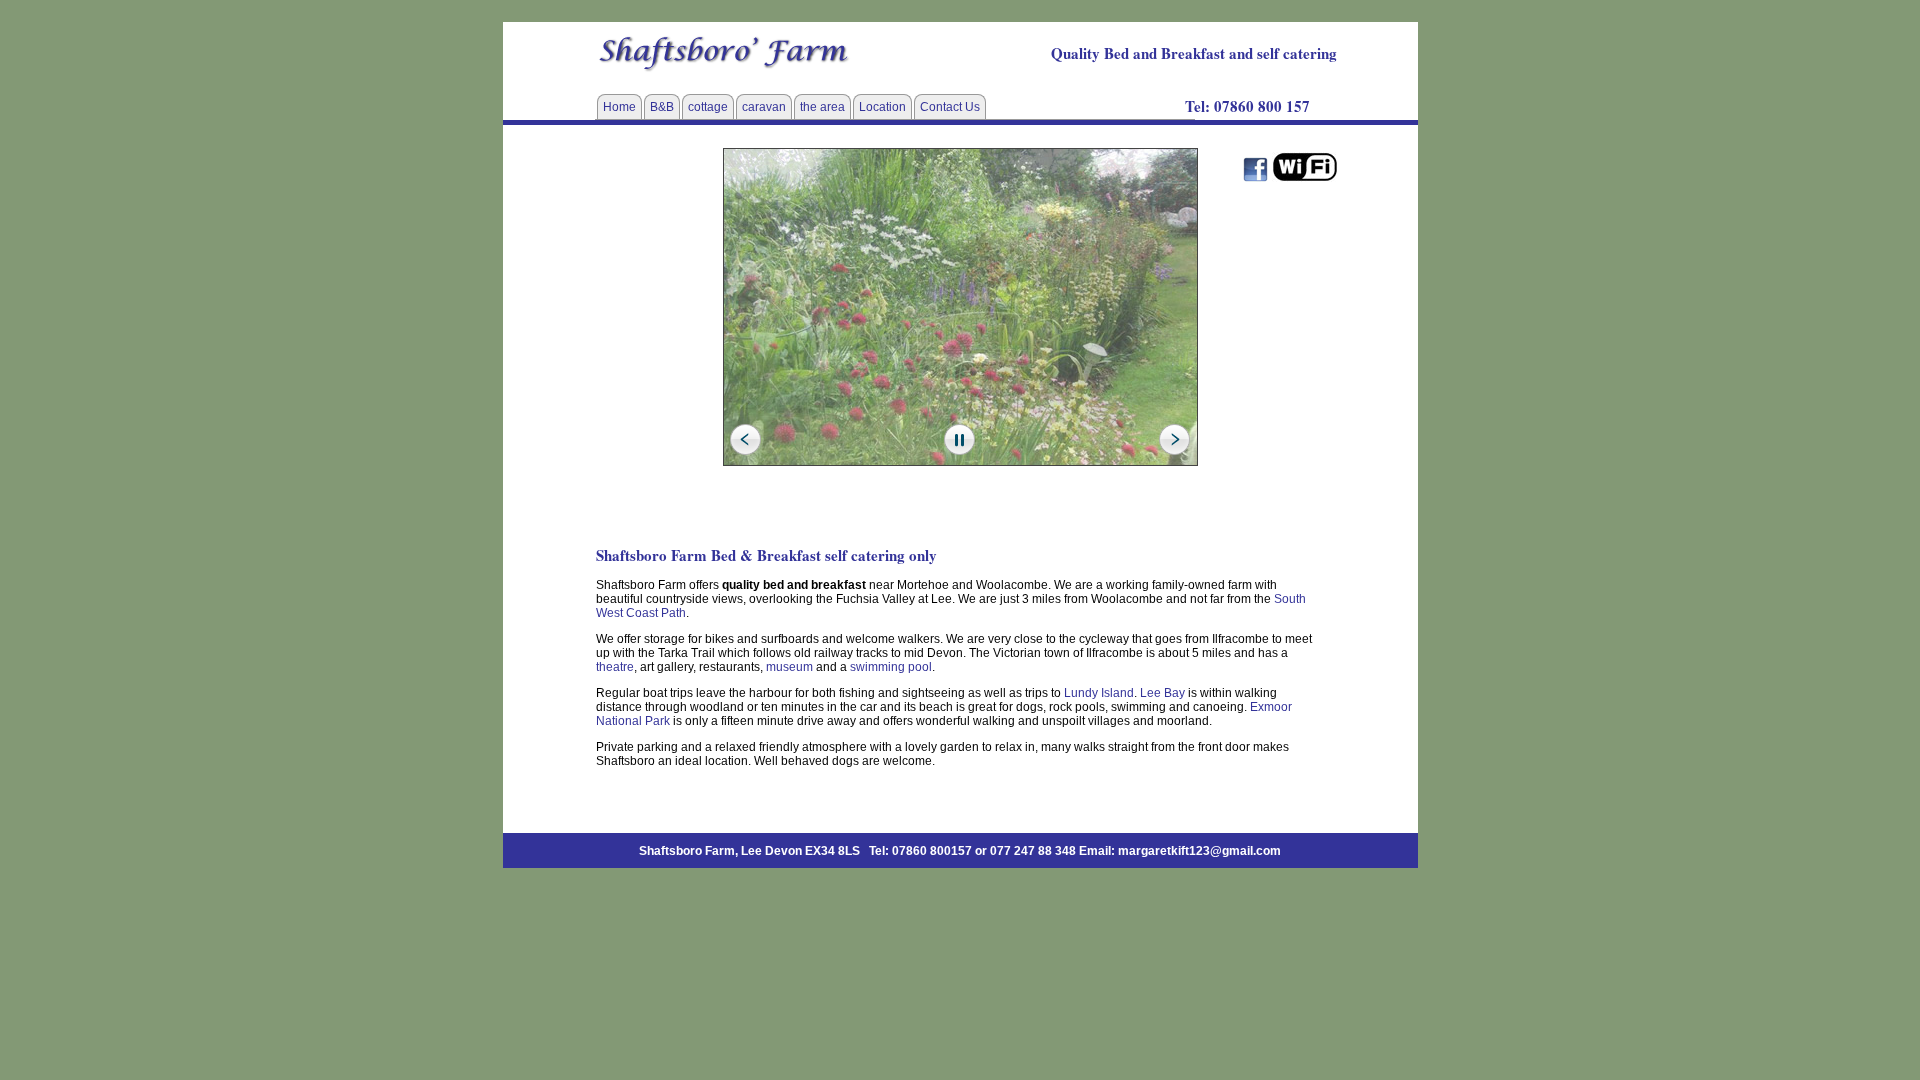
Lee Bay (1162, 693)
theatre (615, 667)
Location (882, 107)
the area (822, 107)
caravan (764, 107)
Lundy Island (1099, 693)
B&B (662, 107)
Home (619, 107)
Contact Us (950, 107)
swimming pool (891, 667)
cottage (708, 107)
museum (789, 667)
